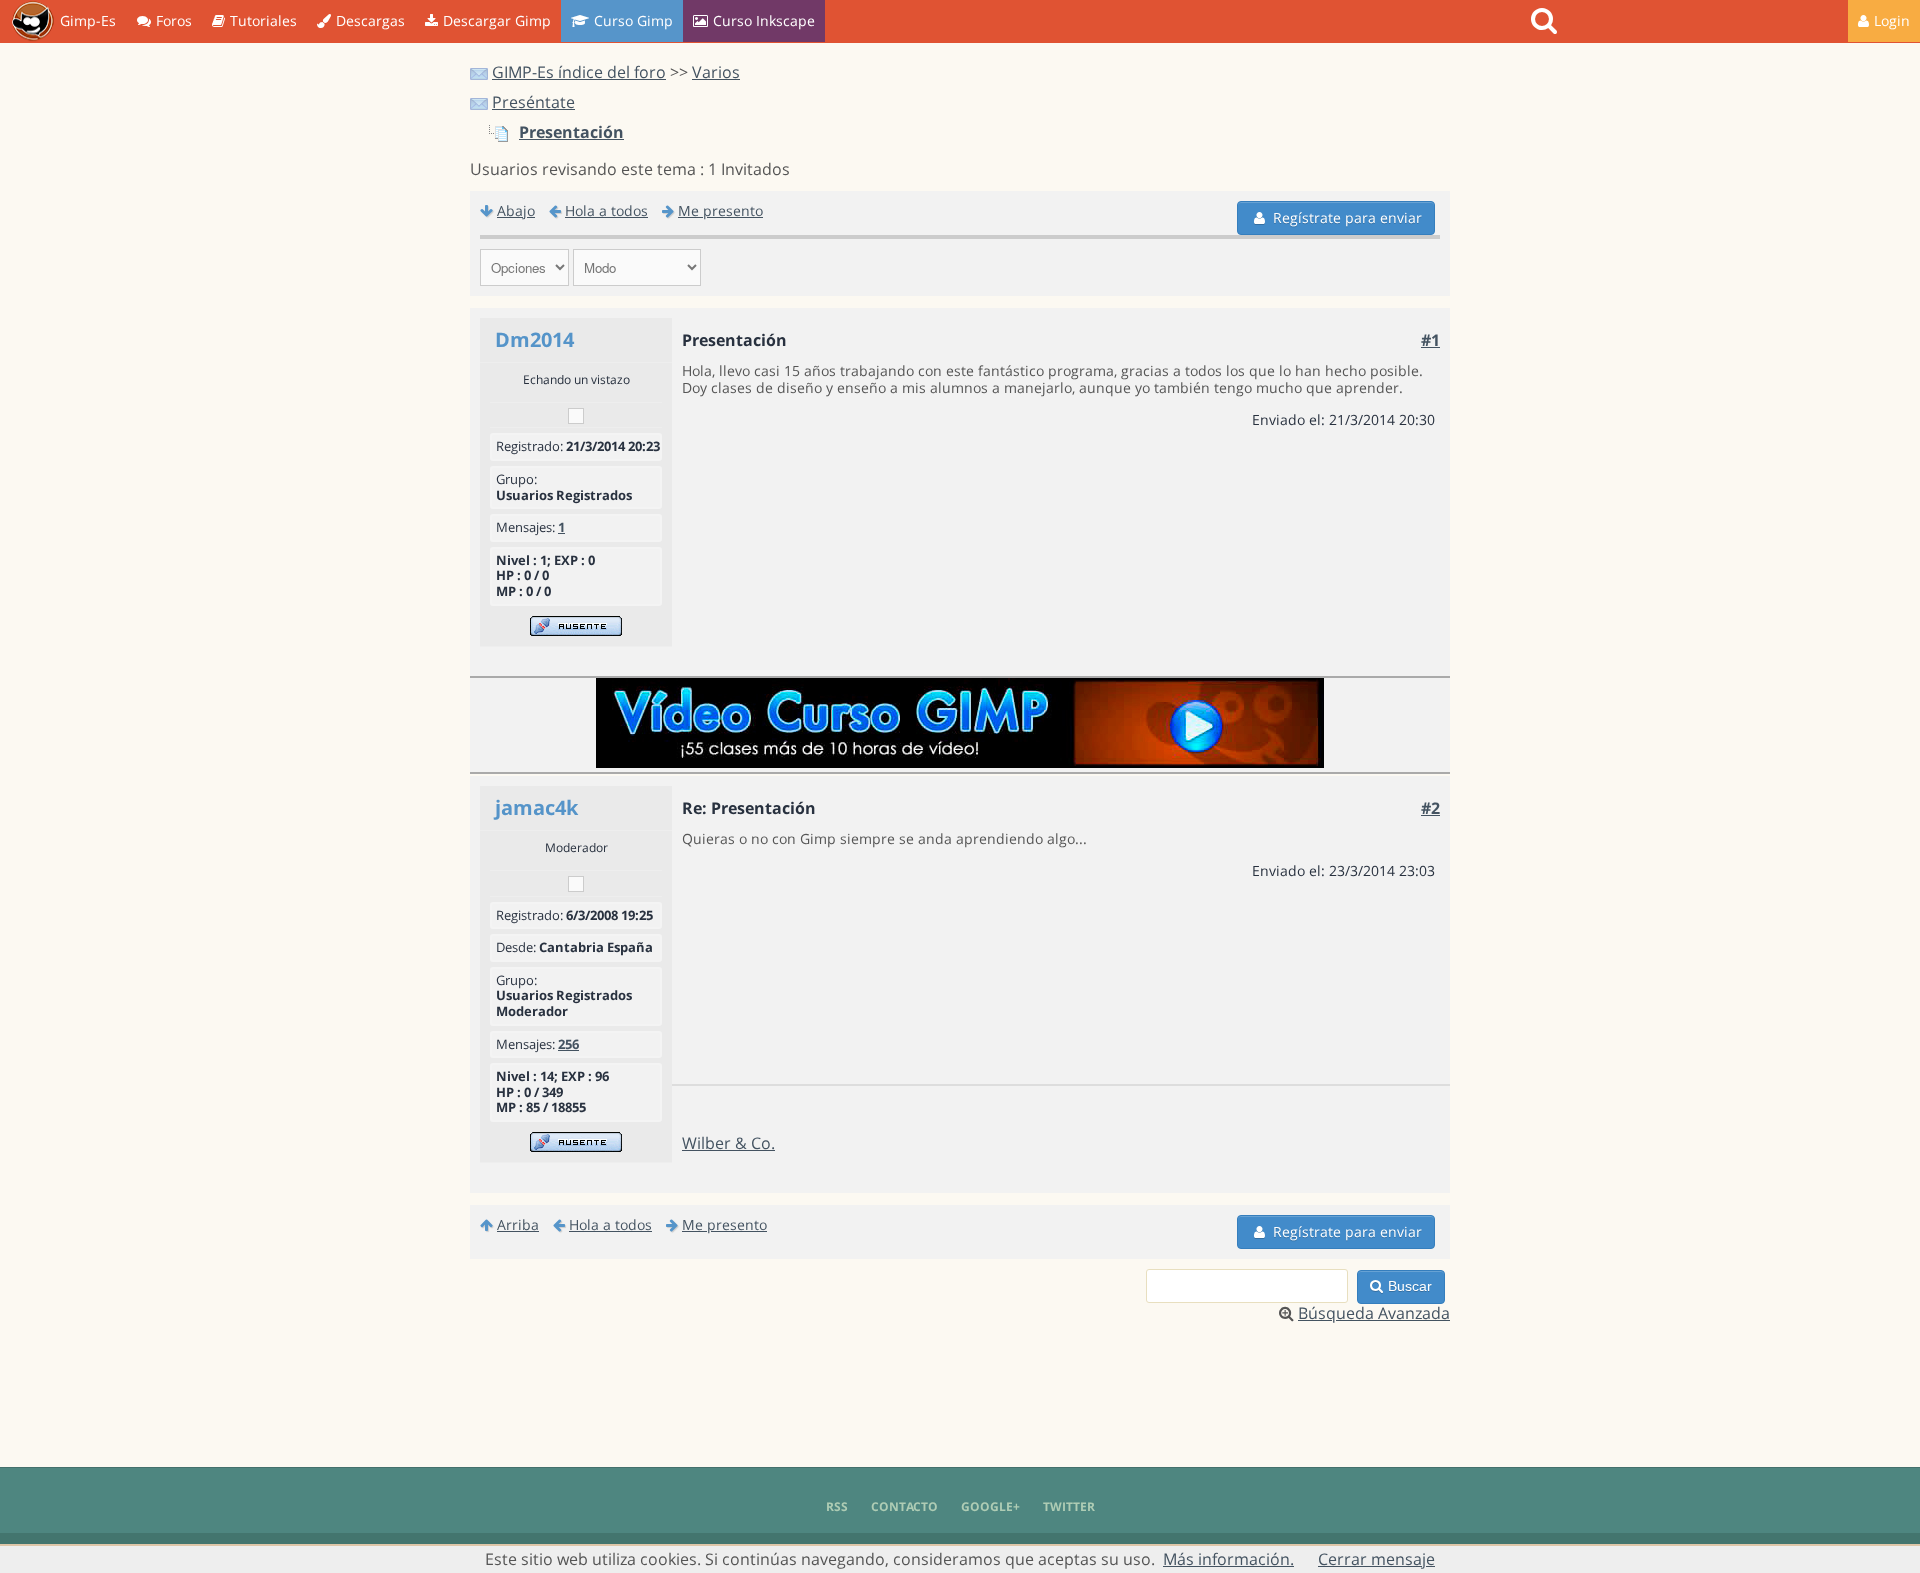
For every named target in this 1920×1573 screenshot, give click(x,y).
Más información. (1228, 1559)
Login (1892, 20)
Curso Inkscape (764, 20)
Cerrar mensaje (1376, 1559)
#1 (1430, 340)
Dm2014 (534, 339)
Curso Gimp (633, 20)
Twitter (1069, 1506)
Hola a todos (606, 210)
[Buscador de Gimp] (1546, 21)
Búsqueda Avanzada (1374, 1313)
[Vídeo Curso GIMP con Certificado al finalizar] (960, 762)
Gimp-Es (88, 20)
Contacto (904, 1506)
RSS (837, 1506)
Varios (716, 72)
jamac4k (536, 807)
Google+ (990, 1506)
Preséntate (533, 102)
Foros (174, 20)
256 (568, 1044)
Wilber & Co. (728, 1143)
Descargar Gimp (497, 20)
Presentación (571, 132)
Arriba (518, 1224)
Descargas (370, 20)
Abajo (516, 210)
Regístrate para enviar (1347, 217)
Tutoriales (263, 20)
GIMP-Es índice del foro (579, 72)
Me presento (720, 210)
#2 (1430, 808)
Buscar (1410, 1286)
